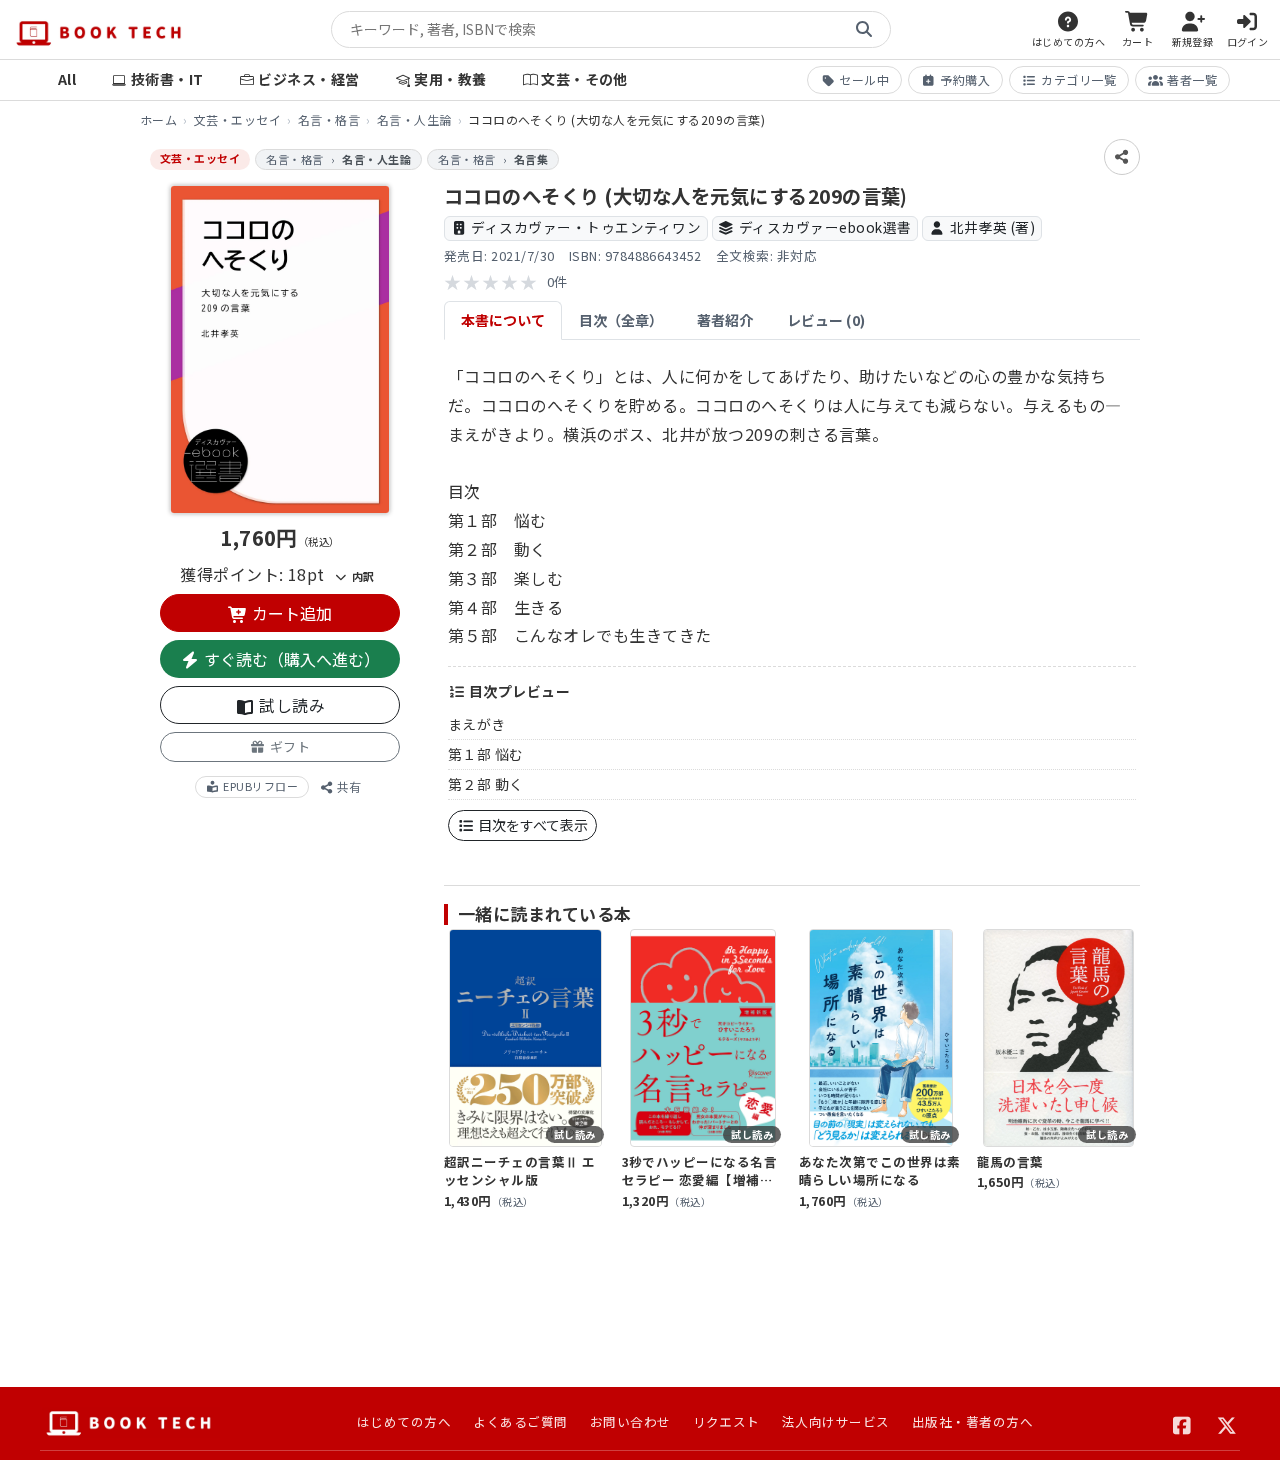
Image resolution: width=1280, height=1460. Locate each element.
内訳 (361, 575)
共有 (347, 785)
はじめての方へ (404, 1421)
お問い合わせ (630, 1421)
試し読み (290, 705)
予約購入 (965, 79)
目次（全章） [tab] (621, 320)
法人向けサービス (836, 1421)
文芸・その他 (584, 79)
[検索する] (864, 30)
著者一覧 (1192, 79)
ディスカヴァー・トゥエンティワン (586, 227)
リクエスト (726, 1421)
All (67, 79)
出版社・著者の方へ (972, 1421)
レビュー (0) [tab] (826, 320)
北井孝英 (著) (993, 227)
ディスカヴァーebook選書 (825, 227)
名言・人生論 (414, 119)
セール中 (864, 79)
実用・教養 (450, 79)
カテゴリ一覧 (1078, 79)
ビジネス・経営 (308, 79)
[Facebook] (1182, 1423)
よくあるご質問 (520, 1421)
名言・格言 (329, 119)
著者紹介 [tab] (725, 320)
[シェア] (1122, 157)
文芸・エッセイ (237, 119)
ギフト (288, 746)
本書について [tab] (503, 320)
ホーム (158, 119)
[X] (1227, 1423)
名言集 (531, 159)
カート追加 (290, 613)
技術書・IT (167, 79)
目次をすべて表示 (531, 825)
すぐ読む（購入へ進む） (290, 659)
